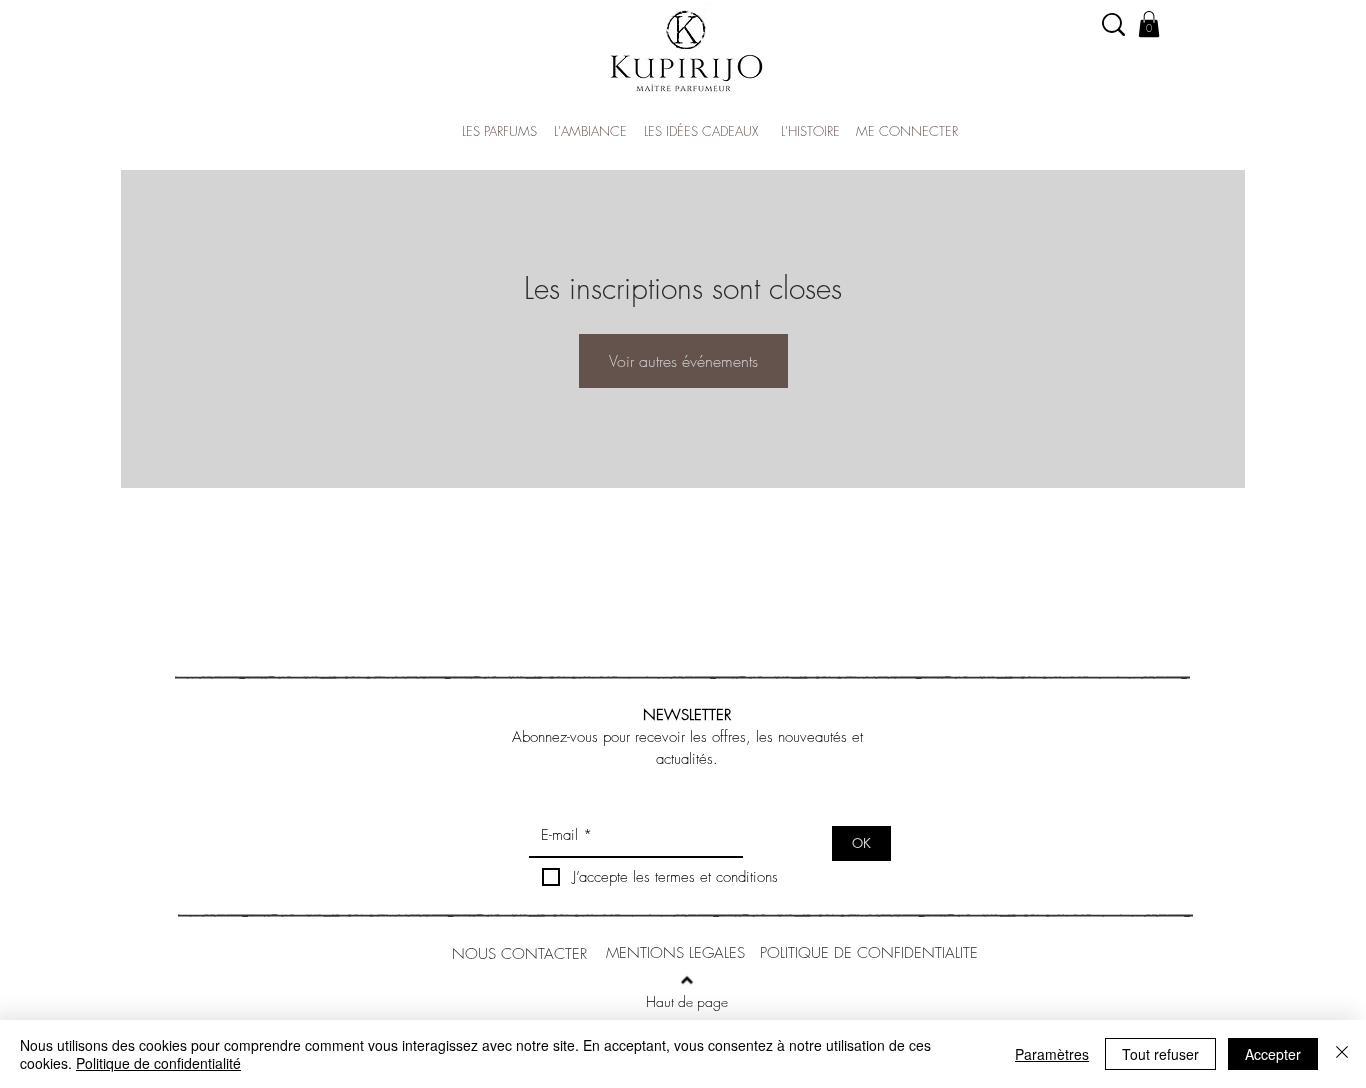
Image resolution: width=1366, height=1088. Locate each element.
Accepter (1273, 1054)
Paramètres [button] (1052, 1054)
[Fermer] (1342, 1054)
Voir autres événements (683, 361)
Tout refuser (1160, 1054)
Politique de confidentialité (158, 1063)
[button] (1149, 24)
